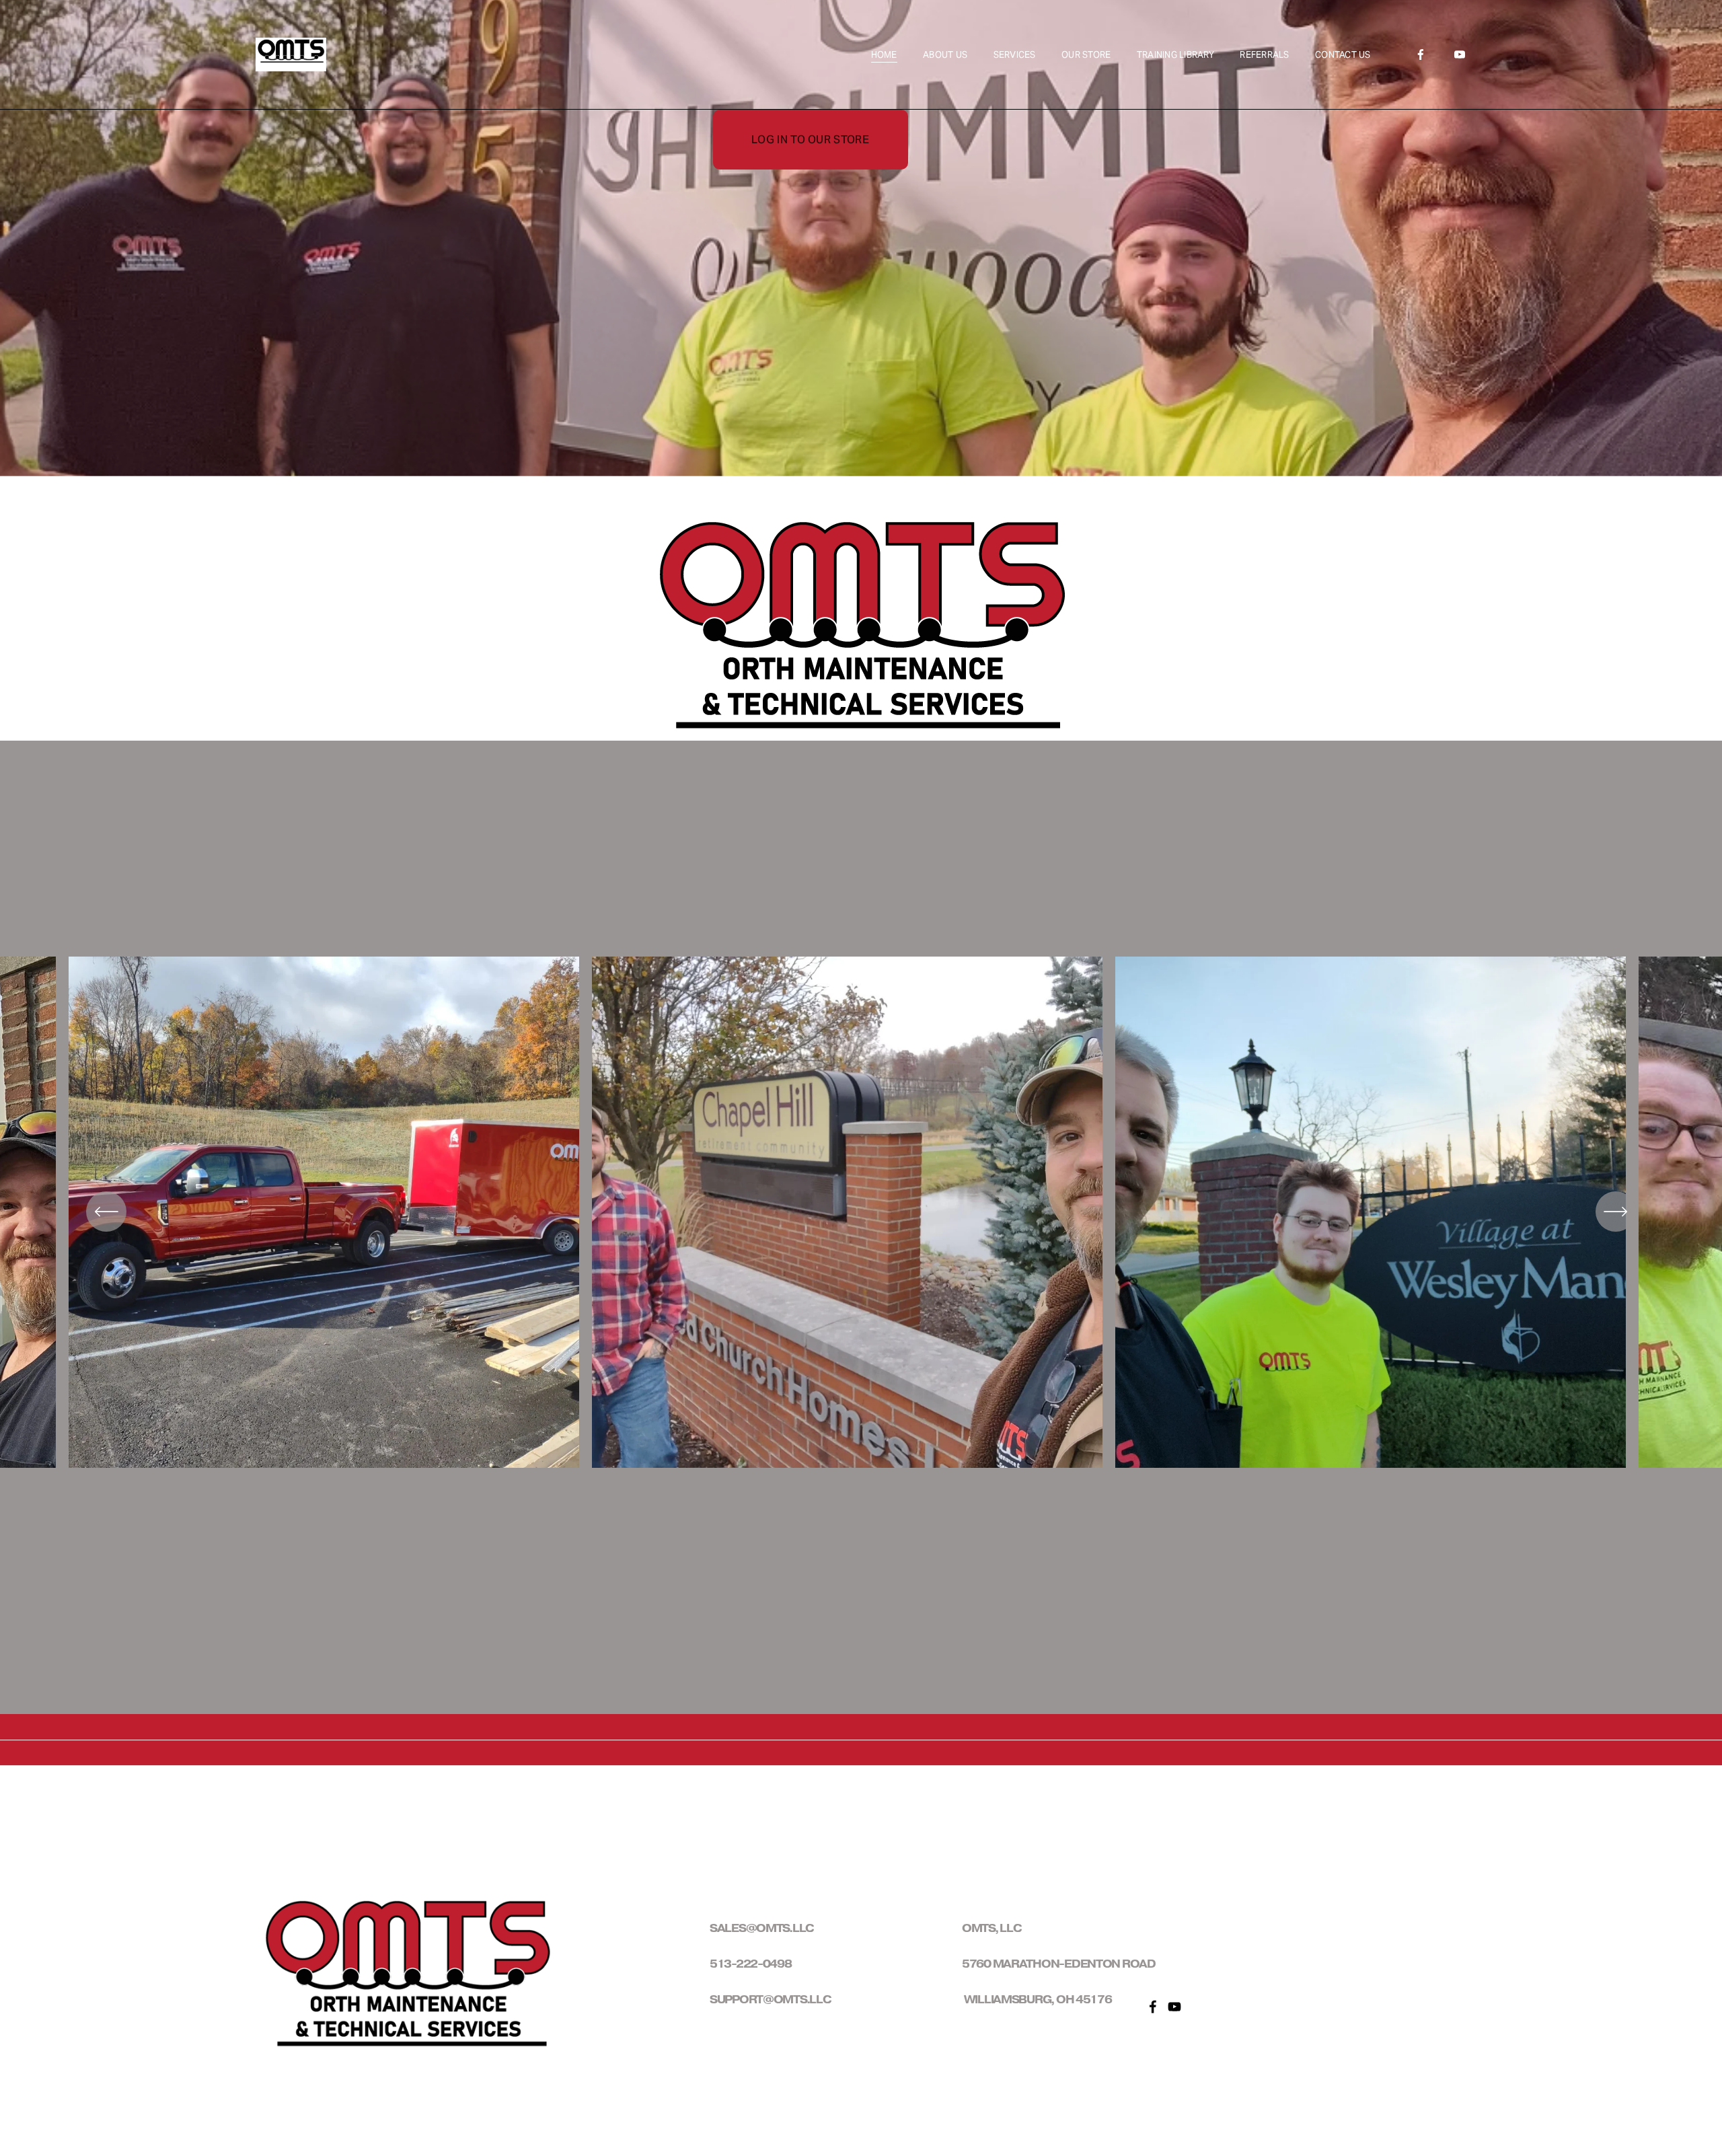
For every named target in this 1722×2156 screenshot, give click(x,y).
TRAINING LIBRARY (1175, 55)
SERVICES (1015, 55)
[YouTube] (1460, 54)
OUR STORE (1086, 55)
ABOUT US (945, 55)
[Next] (1616, 1212)
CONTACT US (1343, 55)
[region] (861, 1227)
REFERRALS (1264, 55)
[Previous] (106, 1212)
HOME (884, 55)
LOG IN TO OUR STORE (810, 140)
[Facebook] (1421, 54)
